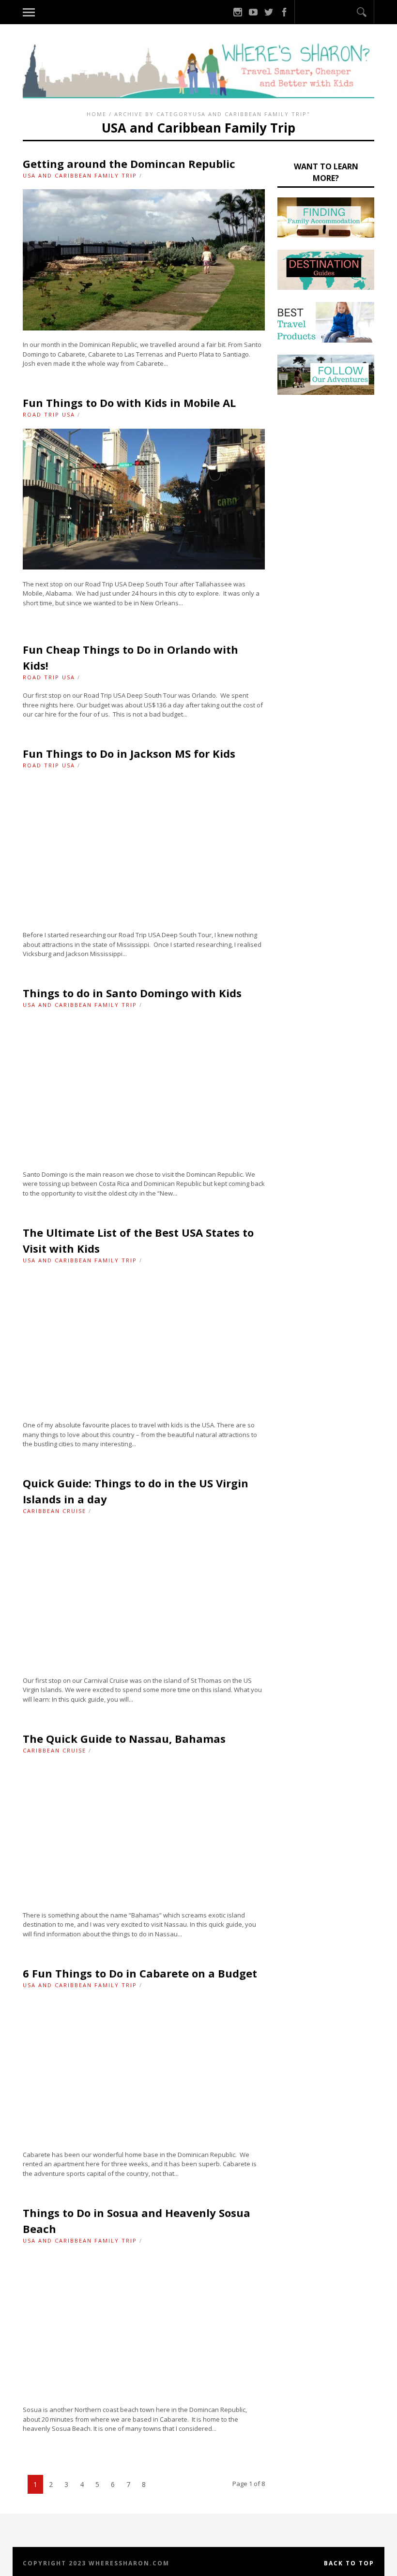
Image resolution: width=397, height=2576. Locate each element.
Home (97, 114)
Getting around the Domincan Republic (129, 164)
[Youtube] (253, 12)
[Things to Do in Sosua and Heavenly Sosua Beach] (144, 2393)
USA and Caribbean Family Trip (80, 175)
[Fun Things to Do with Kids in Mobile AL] (144, 567)
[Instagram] (238, 12)
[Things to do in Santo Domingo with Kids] (144, 1157)
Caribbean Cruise (54, 1511)
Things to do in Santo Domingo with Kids (132, 993)
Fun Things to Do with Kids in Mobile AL (129, 403)
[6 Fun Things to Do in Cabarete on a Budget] (144, 2138)
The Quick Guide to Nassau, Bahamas (124, 1738)
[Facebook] (284, 12)
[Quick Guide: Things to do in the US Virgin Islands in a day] (144, 1663)
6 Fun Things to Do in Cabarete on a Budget (140, 1973)
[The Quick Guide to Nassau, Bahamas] (144, 1898)
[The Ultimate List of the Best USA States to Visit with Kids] (144, 1408)
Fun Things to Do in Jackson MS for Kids (129, 753)
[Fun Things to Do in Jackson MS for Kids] (144, 918)
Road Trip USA (49, 414)
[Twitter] (269, 12)
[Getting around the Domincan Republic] (144, 328)
